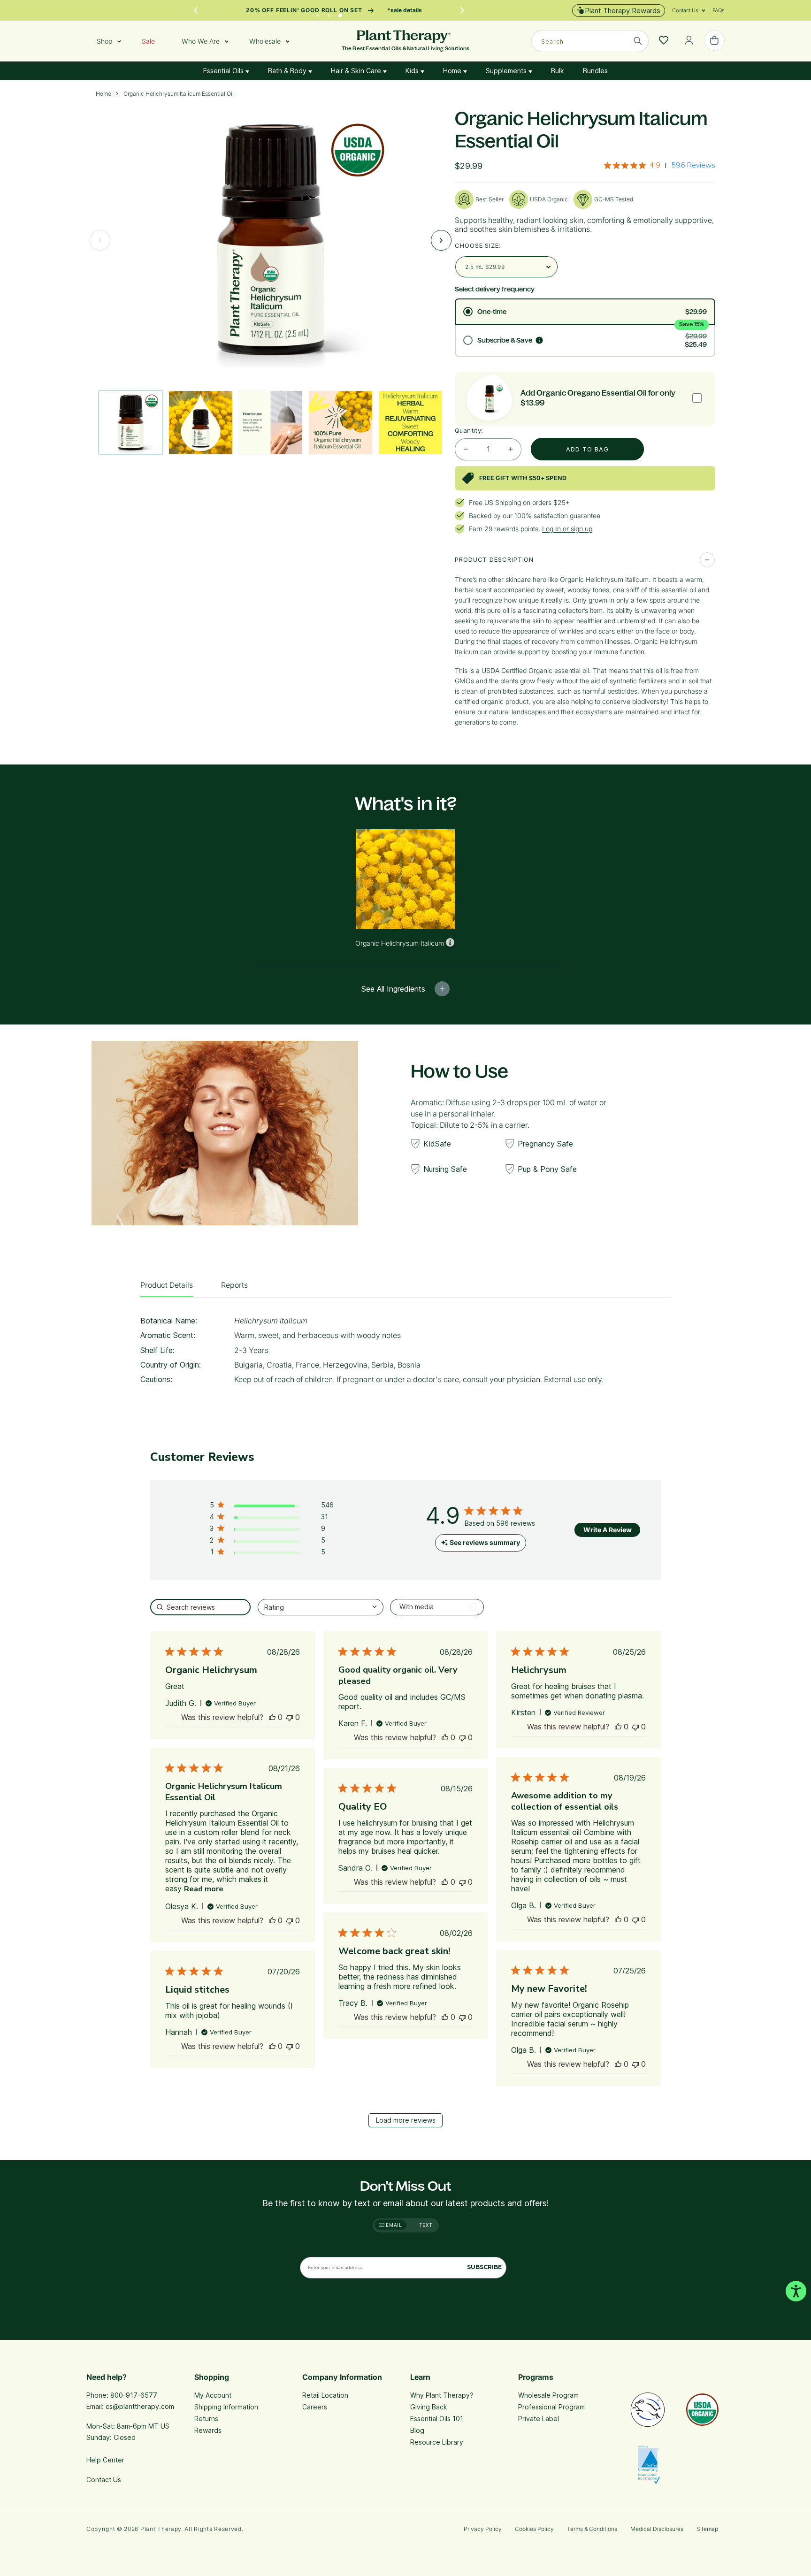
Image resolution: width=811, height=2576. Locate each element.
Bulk (558, 71)
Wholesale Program (548, 2395)
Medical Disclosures (657, 2529)
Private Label (539, 2419)
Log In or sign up (567, 529)
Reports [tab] (234, 1285)
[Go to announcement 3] (340, 13)
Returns (206, 2419)
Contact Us (104, 2480)
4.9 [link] (655, 165)
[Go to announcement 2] (329, 13)
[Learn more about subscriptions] (539, 340)
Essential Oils (224, 71)
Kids (413, 71)
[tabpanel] (405, 1353)
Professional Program (551, 2407)
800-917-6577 (134, 2395)
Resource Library (437, 2442)
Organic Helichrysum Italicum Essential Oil (179, 94)
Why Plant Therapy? (442, 2395)
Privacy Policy (483, 2529)
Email (393, 2225)
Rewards (208, 2430)
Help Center (105, 2460)
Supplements (507, 71)
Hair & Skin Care (357, 71)
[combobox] (590, 41)
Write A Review (608, 1530)
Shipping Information (226, 2407)
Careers (315, 2407)
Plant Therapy (161, 2529)
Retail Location (325, 2395)
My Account (213, 2395)
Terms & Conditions (592, 2529)
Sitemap (707, 2529)
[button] (685, 10)
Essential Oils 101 (437, 2419)
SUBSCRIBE (484, 2267)
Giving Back (429, 2407)
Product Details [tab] (167, 1285)
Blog (417, 2430)
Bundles (595, 71)
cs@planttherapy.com (140, 2406)
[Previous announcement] (196, 10)
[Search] (638, 41)
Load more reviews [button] (406, 2120)
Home (453, 71)
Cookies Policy (534, 2529)
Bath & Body (288, 71)
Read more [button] (204, 1889)
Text (426, 2225)
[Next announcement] (462, 10)
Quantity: (469, 430)
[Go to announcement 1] (318, 13)
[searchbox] (200, 1607)
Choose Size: (478, 245)
